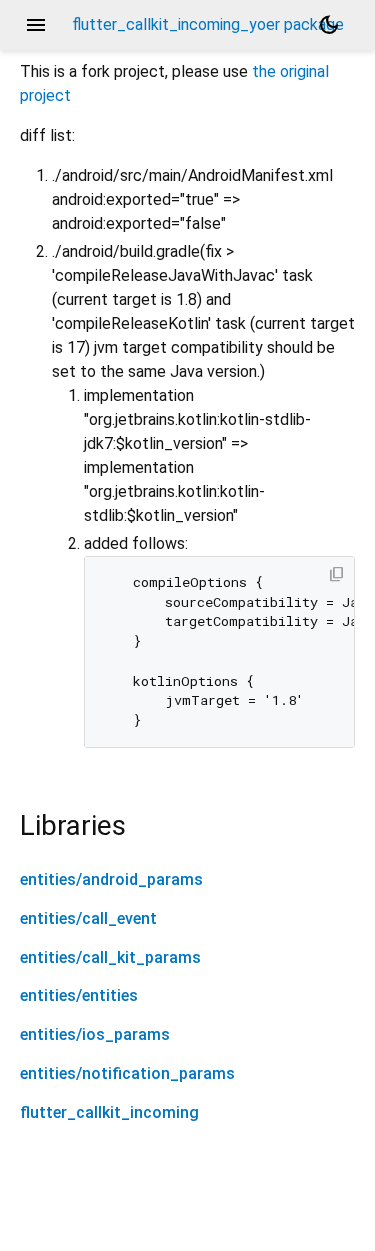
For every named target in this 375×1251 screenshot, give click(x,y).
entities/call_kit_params (110, 957)
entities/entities (79, 995)
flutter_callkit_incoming (109, 1112)
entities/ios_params (95, 1034)
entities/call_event (88, 918)
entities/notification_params (127, 1073)
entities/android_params (111, 879)
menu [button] (36, 25)
